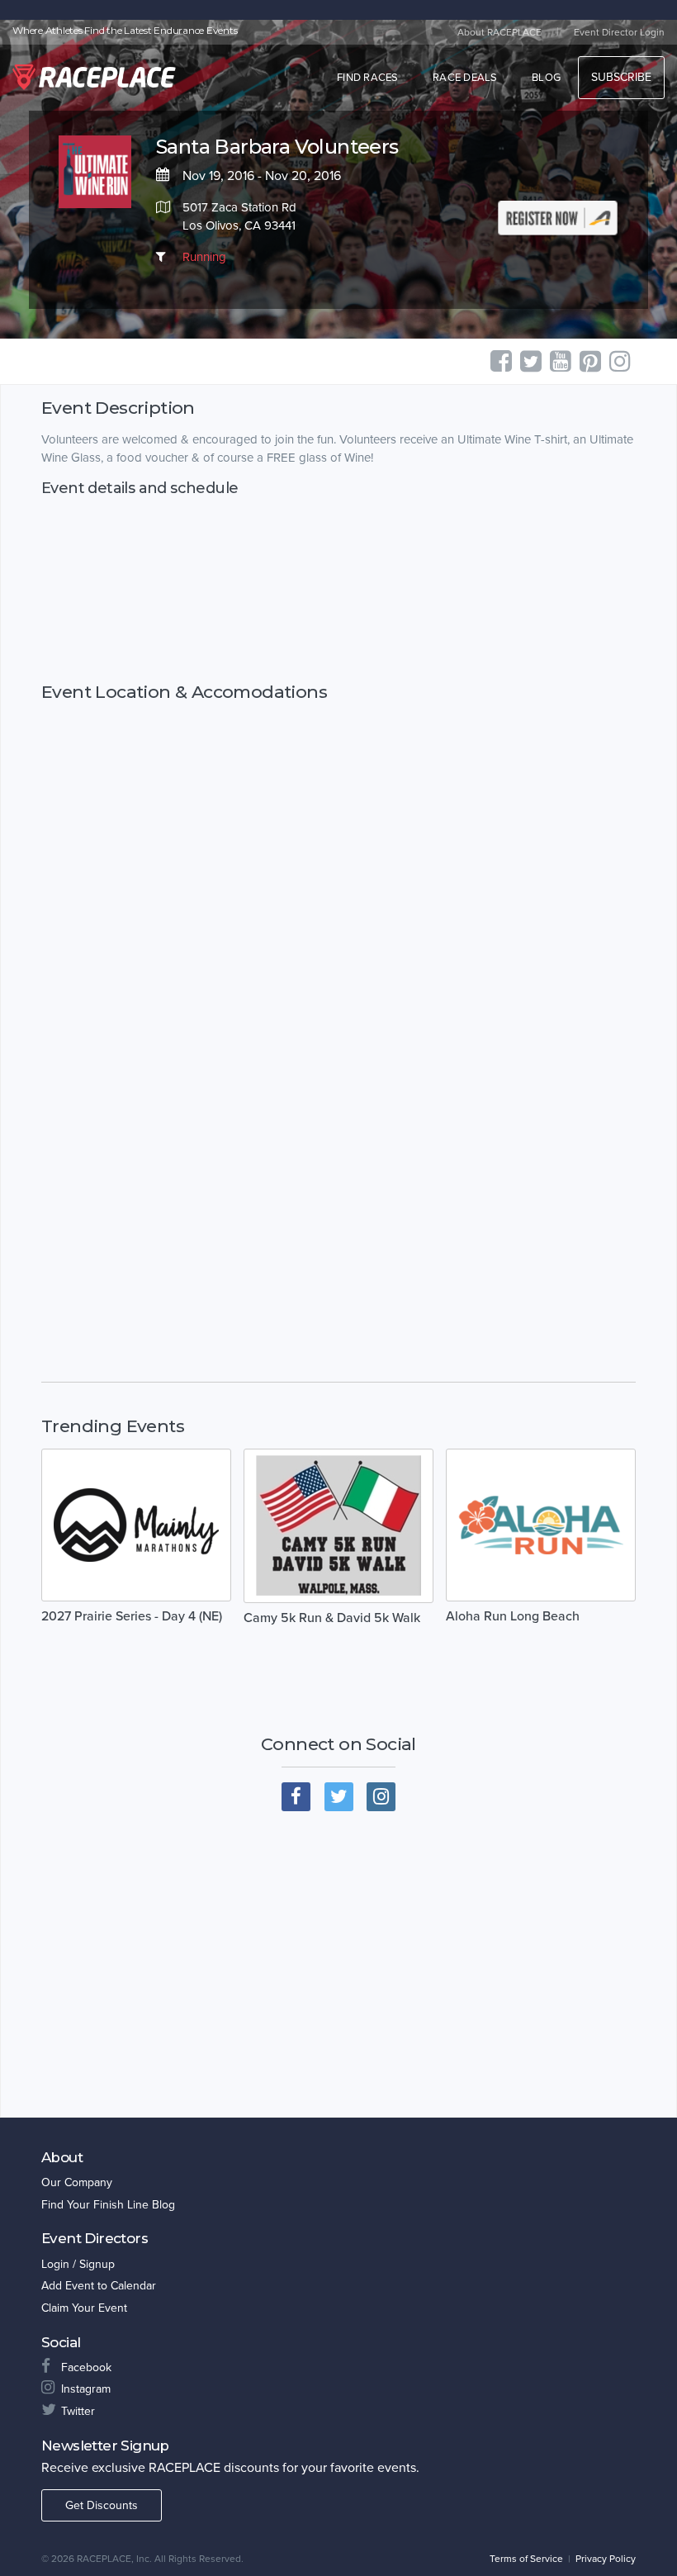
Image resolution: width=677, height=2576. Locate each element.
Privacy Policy (606, 2559)
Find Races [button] (368, 78)
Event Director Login (619, 32)
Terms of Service (526, 2559)
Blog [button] (546, 78)
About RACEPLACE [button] (499, 32)
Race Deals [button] (465, 78)
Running (204, 257)
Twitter (78, 2411)
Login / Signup (78, 2264)
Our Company (77, 2182)
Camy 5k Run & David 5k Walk (332, 1618)
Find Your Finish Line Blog (108, 2205)
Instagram (86, 2389)
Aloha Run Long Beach (513, 1616)
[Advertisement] (338, 589)
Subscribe (621, 77)
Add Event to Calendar (99, 2286)
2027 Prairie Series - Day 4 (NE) (132, 1616)
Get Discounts (102, 2505)
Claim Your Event (84, 2308)
